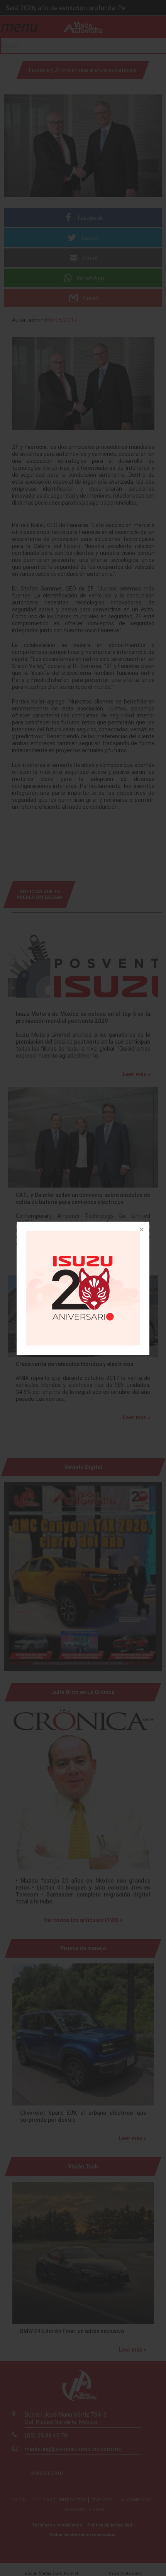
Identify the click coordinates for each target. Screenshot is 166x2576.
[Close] (141, 1230)
